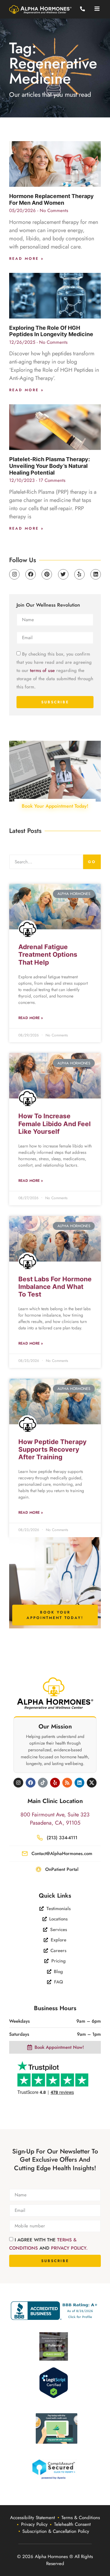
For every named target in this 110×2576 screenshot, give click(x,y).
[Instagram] (14, 574)
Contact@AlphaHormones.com (62, 1854)
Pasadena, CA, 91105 (55, 1823)
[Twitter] (63, 574)
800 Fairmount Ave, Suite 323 (55, 1815)
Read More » (26, 259)
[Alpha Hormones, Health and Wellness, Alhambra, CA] (55, 2311)
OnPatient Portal (62, 1869)
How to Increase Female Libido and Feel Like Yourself (55, 1124)
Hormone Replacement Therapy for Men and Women (51, 199)
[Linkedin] (96, 574)
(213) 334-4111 (62, 1838)
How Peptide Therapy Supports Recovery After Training (52, 1449)
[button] (97, 9)
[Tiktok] (43, 1783)
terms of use (42, 670)
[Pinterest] (47, 574)
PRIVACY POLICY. (69, 2248)
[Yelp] (79, 574)
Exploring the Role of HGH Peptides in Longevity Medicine (51, 331)
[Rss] (67, 1783)
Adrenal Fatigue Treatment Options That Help (48, 954)
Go (92, 862)
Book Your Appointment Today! (55, 806)
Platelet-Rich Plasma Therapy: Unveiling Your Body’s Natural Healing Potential (50, 466)
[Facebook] (31, 574)
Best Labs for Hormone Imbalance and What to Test (55, 1287)
